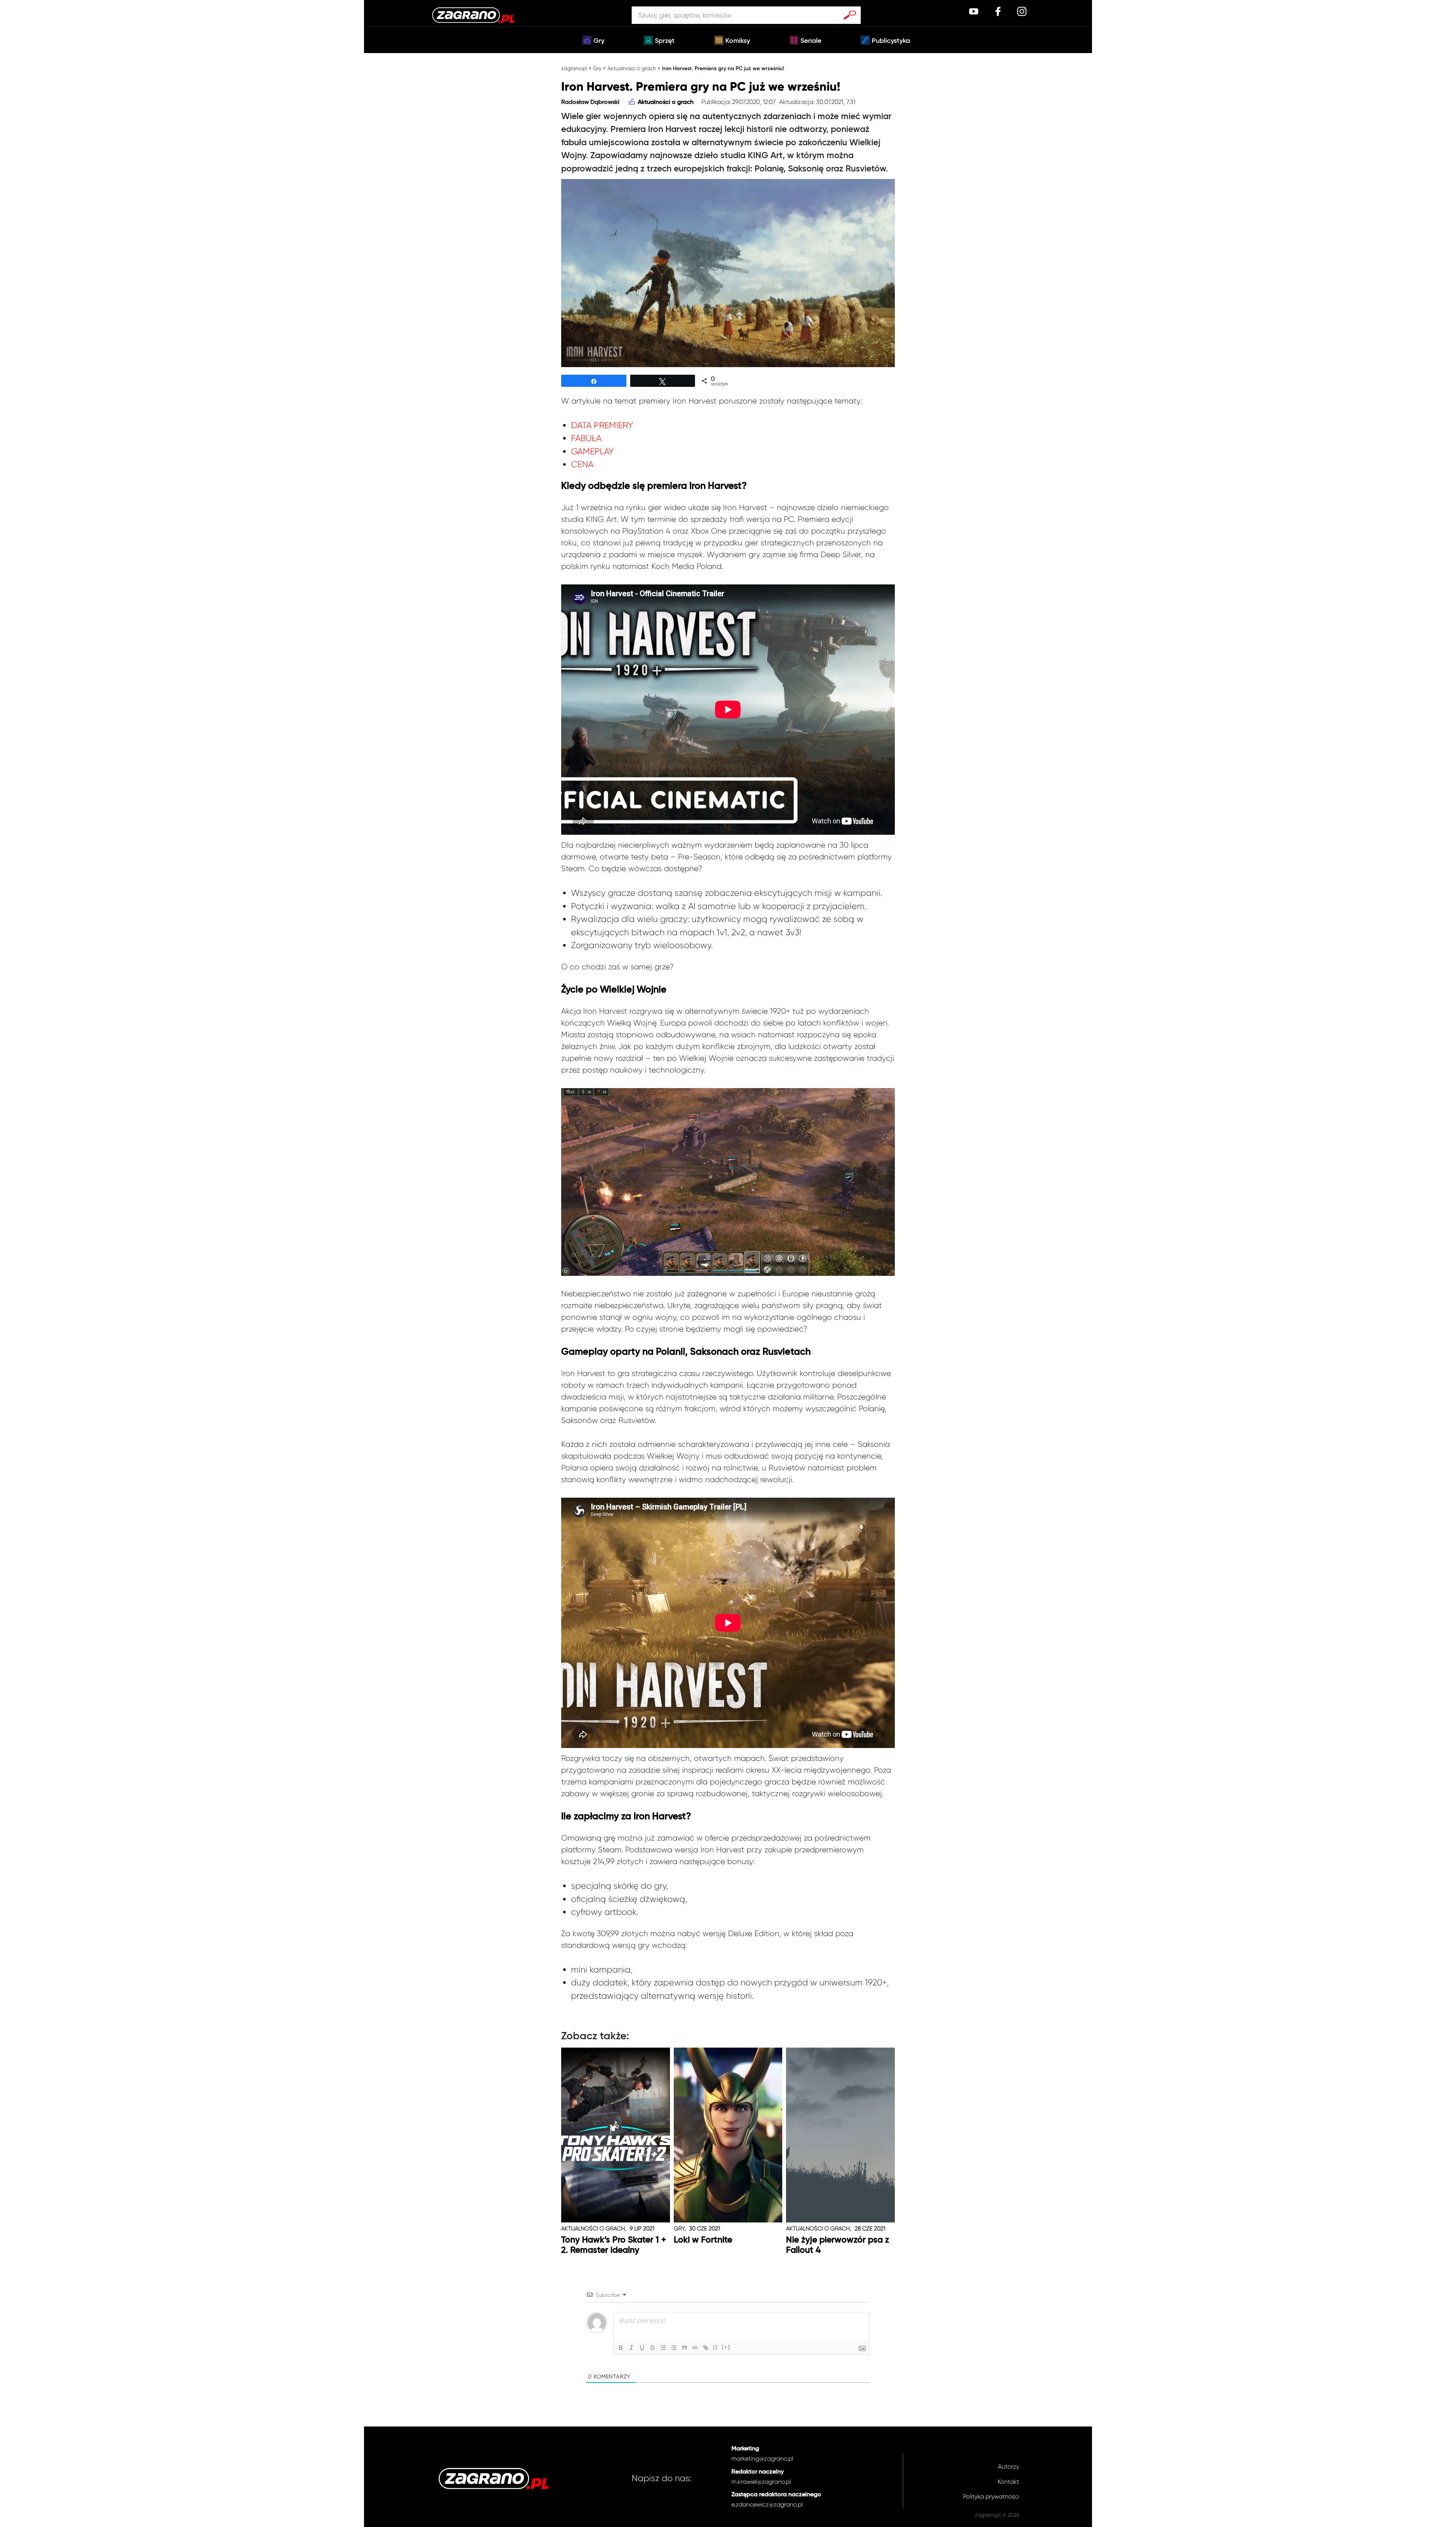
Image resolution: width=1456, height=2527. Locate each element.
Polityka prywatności (991, 2496)
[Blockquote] (684, 2348)
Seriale (811, 41)
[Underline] (642, 2348)
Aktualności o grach (632, 68)
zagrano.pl (574, 68)
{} (715, 2347)
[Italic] (631, 2348)
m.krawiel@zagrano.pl (761, 2482)
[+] (726, 2347)
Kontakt (1008, 2482)
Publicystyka (891, 41)
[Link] (706, 2348)
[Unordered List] (674, 2348)
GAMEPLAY (592, 452)
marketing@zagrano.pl (762, 2459)
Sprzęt (665, 41)
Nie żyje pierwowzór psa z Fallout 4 (838, 2245)
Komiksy (738, 41)
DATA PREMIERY (602, 425)
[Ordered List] (663, 2348)
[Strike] (653, 2348)
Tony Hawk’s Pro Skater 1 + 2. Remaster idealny (614, 2245)
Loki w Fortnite (703, 2240)
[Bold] (621, 2348)
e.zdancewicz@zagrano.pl (767, 2504)
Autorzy (1009, 2467)
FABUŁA (586, 438)
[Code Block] (695, 2348)
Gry (599, 41)
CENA (582, 464)
